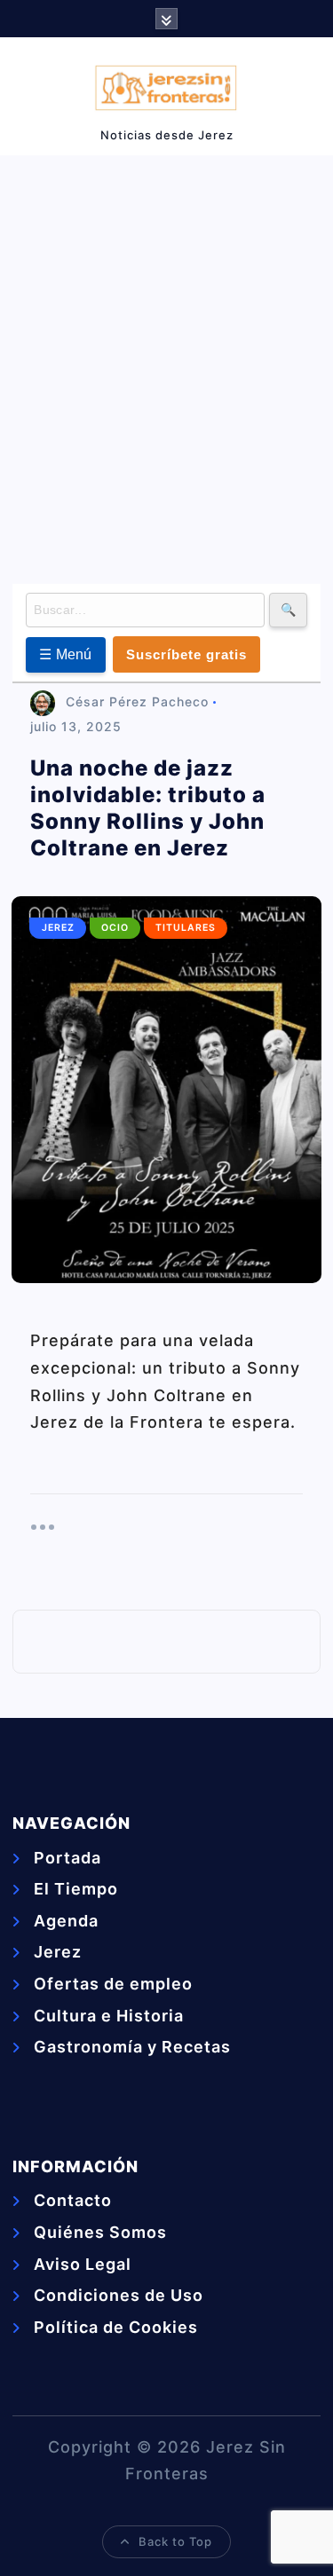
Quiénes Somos (100, 2232)
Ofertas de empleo (113, 1984)
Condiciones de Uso (119, 2295)
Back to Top (175, 2541)
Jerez (58, 928)
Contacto (73, 2200)
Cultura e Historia (109, 2016)
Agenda (66, 1921)
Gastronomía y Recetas (132, 2047)
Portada (67, 1858)
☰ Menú (66, 654)
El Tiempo (76, 1889)
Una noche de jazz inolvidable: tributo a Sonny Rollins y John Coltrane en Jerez (148, 808)
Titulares (186, 928)
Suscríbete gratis (186, 654)
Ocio (115, 928)
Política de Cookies (116, 2327)
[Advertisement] (166, 366)
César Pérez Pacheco (137, 701)
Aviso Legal (83, 2264)
